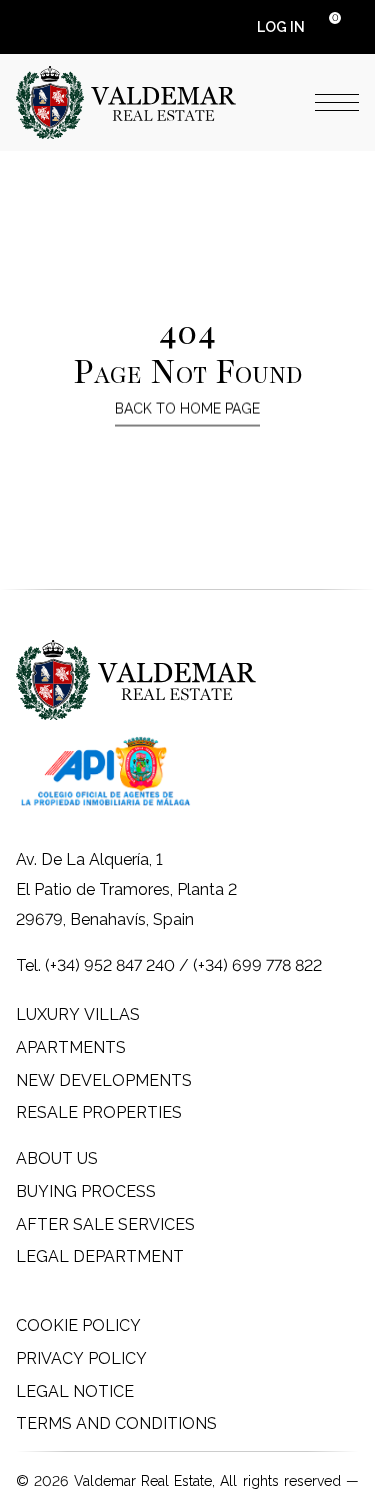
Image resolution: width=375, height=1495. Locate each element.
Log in (281, 27)
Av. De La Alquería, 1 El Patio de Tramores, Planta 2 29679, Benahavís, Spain (126, 889)
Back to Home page (187, 409)
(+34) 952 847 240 (110, 965)
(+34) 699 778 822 (257, 965)
